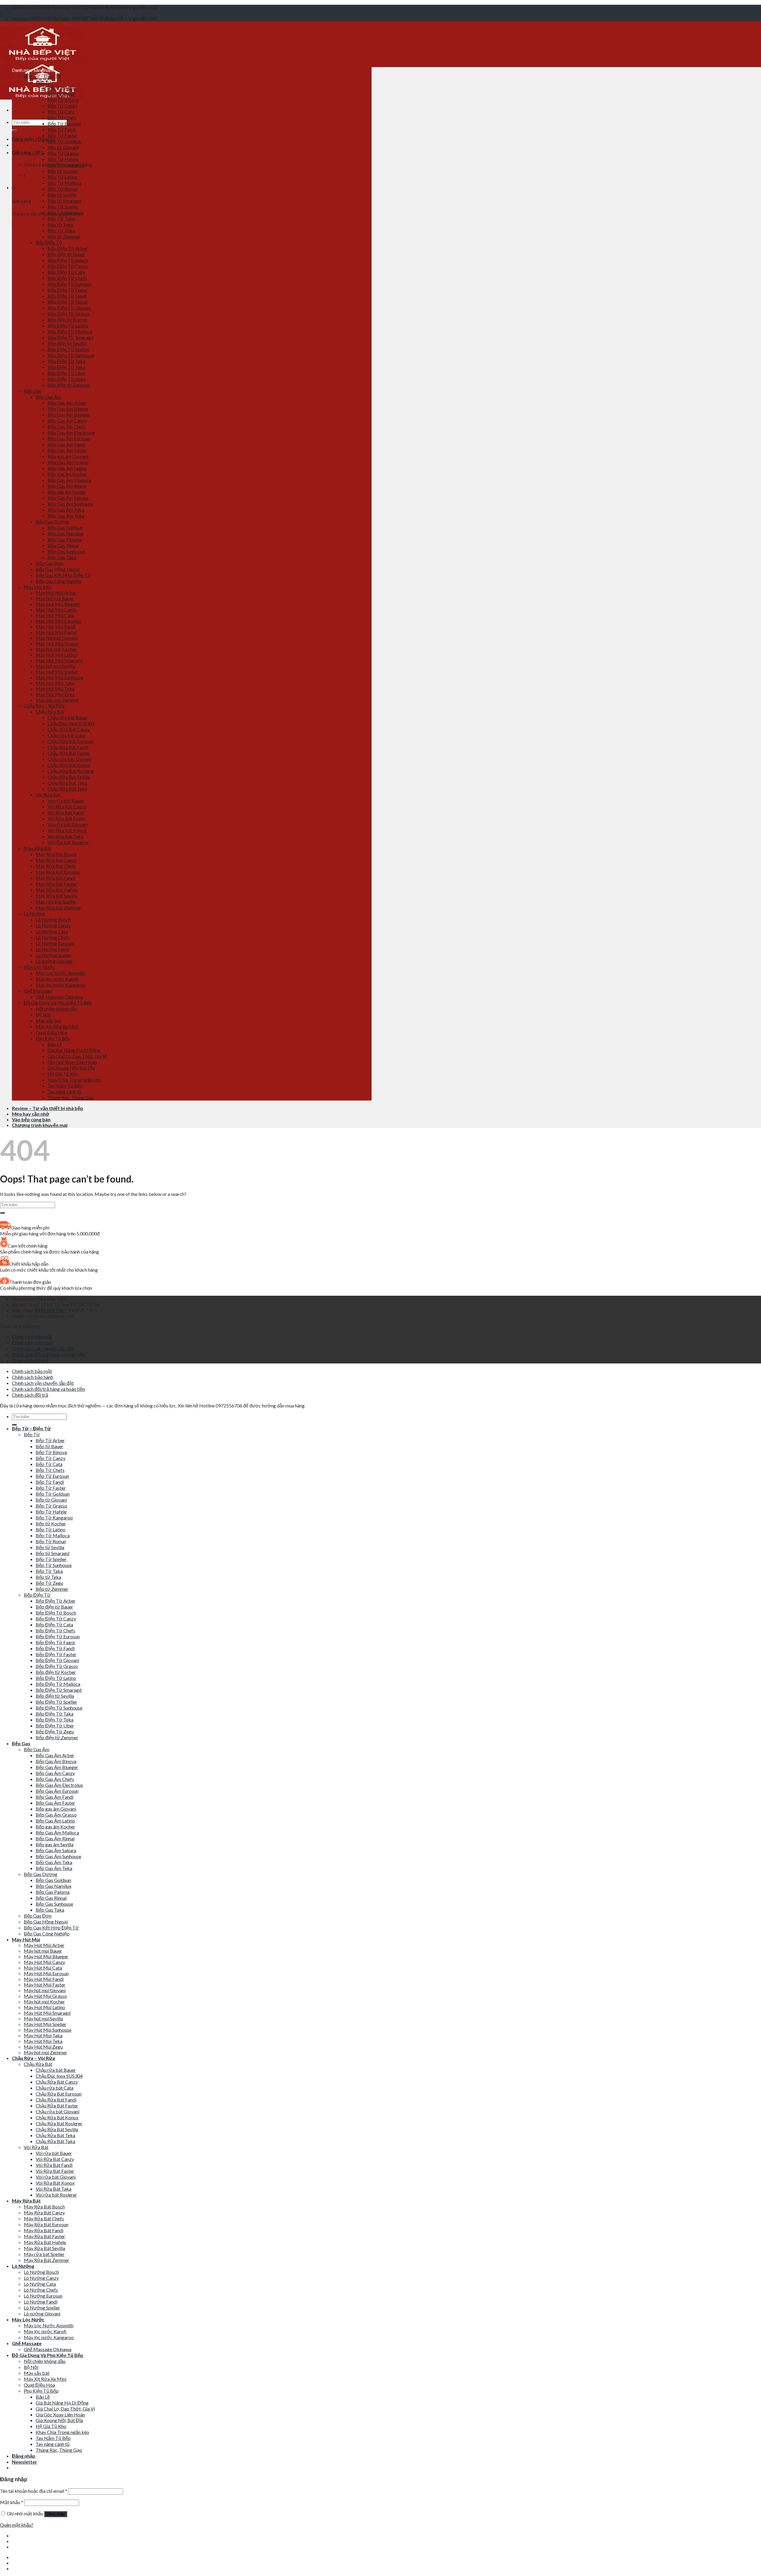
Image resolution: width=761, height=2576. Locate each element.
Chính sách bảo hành (33, 1343)
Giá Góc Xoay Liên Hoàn (72, 1062)
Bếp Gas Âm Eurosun (69, 438)
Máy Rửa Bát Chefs (56, 866)
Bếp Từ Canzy (62, 106)
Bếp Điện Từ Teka (66, 367)
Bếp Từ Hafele (63, 159)
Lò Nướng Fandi (52, 949)
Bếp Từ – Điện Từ (43, 76)
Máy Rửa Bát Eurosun (58, 872)
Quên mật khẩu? (17, 2525)
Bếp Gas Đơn (49, 563)
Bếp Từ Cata (61, 112)
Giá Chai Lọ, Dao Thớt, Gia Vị (77, 1056)
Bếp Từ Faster (63, 135)
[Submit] (14, 130)
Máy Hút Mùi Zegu (55, 694)
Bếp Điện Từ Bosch (68, 260)
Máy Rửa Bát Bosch (56, 854)
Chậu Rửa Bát (50, 711)
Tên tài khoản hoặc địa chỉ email (34, 2491)
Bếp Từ (44, 82)
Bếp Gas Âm (48, 397)
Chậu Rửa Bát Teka (67, 783)
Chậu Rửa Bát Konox (69, 765)
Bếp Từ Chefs (62, 118)
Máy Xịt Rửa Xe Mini (57, 1026)
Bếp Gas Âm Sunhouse (70, 504)
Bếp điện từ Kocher (68, 320)
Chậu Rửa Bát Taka (67, 789)
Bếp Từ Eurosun (64, 123)
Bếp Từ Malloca (65, 183)
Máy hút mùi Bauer (55, 598)
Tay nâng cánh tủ (65, 1091)
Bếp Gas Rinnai (63, 545)
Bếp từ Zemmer (64, 236)
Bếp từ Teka (60, 224)
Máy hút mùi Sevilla (55, 666)
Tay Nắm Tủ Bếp (65, 1086)
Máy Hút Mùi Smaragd (59, 660)
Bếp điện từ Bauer (66, 254)
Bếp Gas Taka (62, 557)
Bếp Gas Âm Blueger (69, 415)
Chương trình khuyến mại (40, 1125)
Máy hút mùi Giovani (57, 638)
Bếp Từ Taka (61, 219)
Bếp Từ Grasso (63, 153)
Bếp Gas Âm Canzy (67, 421)
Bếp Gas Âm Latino (67, 468)
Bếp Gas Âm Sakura (68, 498)
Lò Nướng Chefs (53, 937)
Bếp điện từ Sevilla (67, 343)
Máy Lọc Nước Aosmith (60, 973)
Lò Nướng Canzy (53, 925)
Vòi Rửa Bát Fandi (66, 812)
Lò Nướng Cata (52, 931)
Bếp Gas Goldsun (65, 528)
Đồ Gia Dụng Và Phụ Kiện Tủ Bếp (58, 1003)
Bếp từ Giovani (63, 147)
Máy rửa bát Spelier (56, 902)
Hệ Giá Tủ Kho (63, 1074)
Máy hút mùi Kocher (56, 649)
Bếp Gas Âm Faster (67, 450)
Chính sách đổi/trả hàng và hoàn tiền (48, 1354)
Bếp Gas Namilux (65, 533)
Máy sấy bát (48, 1020)
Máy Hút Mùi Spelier (57, 672)
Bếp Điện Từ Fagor (67, 290)
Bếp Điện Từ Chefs (67, 278)
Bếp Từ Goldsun (65, 141)
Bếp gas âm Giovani (68, 456)
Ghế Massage (38, 991)
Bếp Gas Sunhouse (66, 551)
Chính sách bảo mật (32, 1337)
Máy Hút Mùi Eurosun (58, 621)
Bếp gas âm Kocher (67, 474)
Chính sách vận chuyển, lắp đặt (43, 1348)
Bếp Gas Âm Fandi (66, 444)
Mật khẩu (12, 2502)
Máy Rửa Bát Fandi (55, 878)
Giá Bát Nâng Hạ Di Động (74, 1050)
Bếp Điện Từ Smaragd (70, 337)
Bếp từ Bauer (61, 94)
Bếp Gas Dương (52, 522)
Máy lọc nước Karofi (57, 979)
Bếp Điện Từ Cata (66, 272)
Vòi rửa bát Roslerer (68, 842)
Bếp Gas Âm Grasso (68, 462)
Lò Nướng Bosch (53, 919)
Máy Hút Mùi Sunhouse (59, 677)
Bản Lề (55, 1044)
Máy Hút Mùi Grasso (57, 643)
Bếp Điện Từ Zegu (67, 379)
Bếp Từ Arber (62, 88)
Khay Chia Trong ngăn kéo (74, 1080)
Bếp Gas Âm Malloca (69, 480)
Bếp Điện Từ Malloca (70, 331)
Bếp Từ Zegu (61, 230)
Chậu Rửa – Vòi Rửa (44, 706)
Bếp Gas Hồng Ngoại (58, 569)
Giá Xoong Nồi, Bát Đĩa (71, 1068)
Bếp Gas (33, 391)
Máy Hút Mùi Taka (55, 683)
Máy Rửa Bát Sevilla (56, 896)
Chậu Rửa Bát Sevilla (69, 777)
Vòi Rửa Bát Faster (67, 818)
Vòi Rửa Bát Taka (65, 836)
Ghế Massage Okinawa (59, 997)
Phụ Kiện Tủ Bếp (53, 1038)
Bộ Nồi (43, 1015)
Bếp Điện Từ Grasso (69, 314)
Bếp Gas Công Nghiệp (59, 581)
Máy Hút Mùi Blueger (58, 604)
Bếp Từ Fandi (62, 129)
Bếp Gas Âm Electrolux (71, 432)
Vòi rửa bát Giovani (67, 824)
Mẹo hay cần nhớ (30, 1114)
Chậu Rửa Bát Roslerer (71, 771)
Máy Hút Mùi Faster (56, 632)
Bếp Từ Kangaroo (66, 165)
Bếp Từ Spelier (63, 207)
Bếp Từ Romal (63, 189)
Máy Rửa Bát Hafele (57, 890)
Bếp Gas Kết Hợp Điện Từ (63, 575)
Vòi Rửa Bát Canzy (67, 807)
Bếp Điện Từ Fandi (67, 296)
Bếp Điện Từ (49, 242)
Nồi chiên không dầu (56, 1009)
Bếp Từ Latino (62, 177)
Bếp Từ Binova (63, 100)
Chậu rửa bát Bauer (68, 717)
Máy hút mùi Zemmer (57, 700)
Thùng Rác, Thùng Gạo (71, 1097)
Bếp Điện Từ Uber (67, 373)
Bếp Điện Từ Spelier (68, 349)
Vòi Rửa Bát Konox (67, 830)
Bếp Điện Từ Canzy (68, 266)
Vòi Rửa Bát (48, 795)
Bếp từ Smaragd (64, 201)
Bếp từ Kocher (63, 171)
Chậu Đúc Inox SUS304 (71, 723)
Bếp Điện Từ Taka (66, 361)
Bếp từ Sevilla (62, 195)
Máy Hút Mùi (38, 587)
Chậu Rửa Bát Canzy (69, 729)
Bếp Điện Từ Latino (68, 325)
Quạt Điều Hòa (51, 1032)
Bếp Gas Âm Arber (67, 403)
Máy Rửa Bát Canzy (56, 860)
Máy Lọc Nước (40, 967)
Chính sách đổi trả (30, 1360)
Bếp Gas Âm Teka (66, 516)
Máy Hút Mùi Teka (55, 689)
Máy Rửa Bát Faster (56, 884)
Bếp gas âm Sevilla (66, 492)
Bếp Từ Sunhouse (66, 213)
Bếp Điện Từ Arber (67, 248)
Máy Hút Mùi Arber (56, 593)
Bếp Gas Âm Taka (66, 510)
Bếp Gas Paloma (65, 539)
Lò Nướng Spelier (54, 955)
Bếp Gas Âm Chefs (67, 427)
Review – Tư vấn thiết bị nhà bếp (48, 1108)
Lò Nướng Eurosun (55, 943)
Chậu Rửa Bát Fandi (68, 747)
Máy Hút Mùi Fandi (56, 626)
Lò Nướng (34, 913)
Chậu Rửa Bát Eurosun (70, 741)
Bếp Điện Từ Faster (68, 302)
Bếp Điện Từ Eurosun (70, 284)
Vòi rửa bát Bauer (66, 801)
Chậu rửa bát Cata (66, 735)
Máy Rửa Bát (37, 848)
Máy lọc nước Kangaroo (61, 985)
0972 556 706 (50, 1310)
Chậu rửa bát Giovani (69, 759)
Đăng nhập (56, 2514)
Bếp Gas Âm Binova (68, 409)
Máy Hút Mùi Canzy (56, 610)
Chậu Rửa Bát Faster (69, 753)
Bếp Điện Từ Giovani (69, 308)
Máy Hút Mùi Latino (56, 655)
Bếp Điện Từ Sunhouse (71, 355)
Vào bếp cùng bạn (31, 1119)
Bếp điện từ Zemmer (69, 385)
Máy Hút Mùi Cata (55, 615)
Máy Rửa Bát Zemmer (58, 908)
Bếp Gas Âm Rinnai (67, 486)
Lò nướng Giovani (54, 961)
